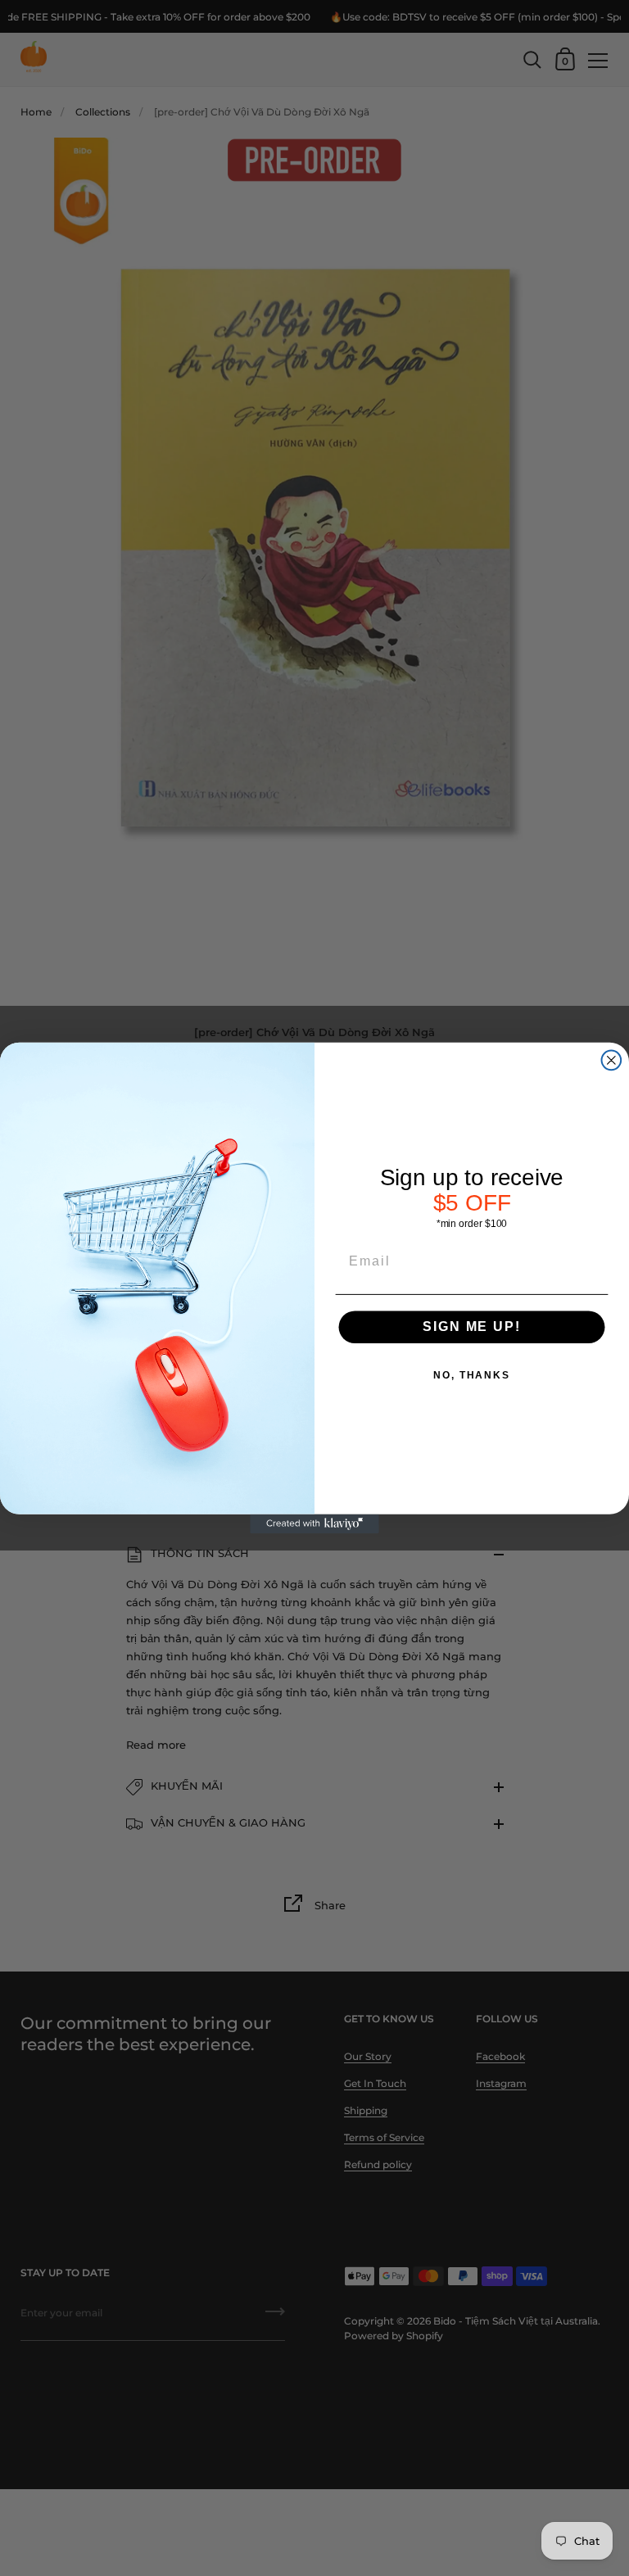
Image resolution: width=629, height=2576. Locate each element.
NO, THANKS (472, 1375)
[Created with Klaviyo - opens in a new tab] (314, 1524)
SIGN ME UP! (471, 1326)
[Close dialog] (612, 1061)
